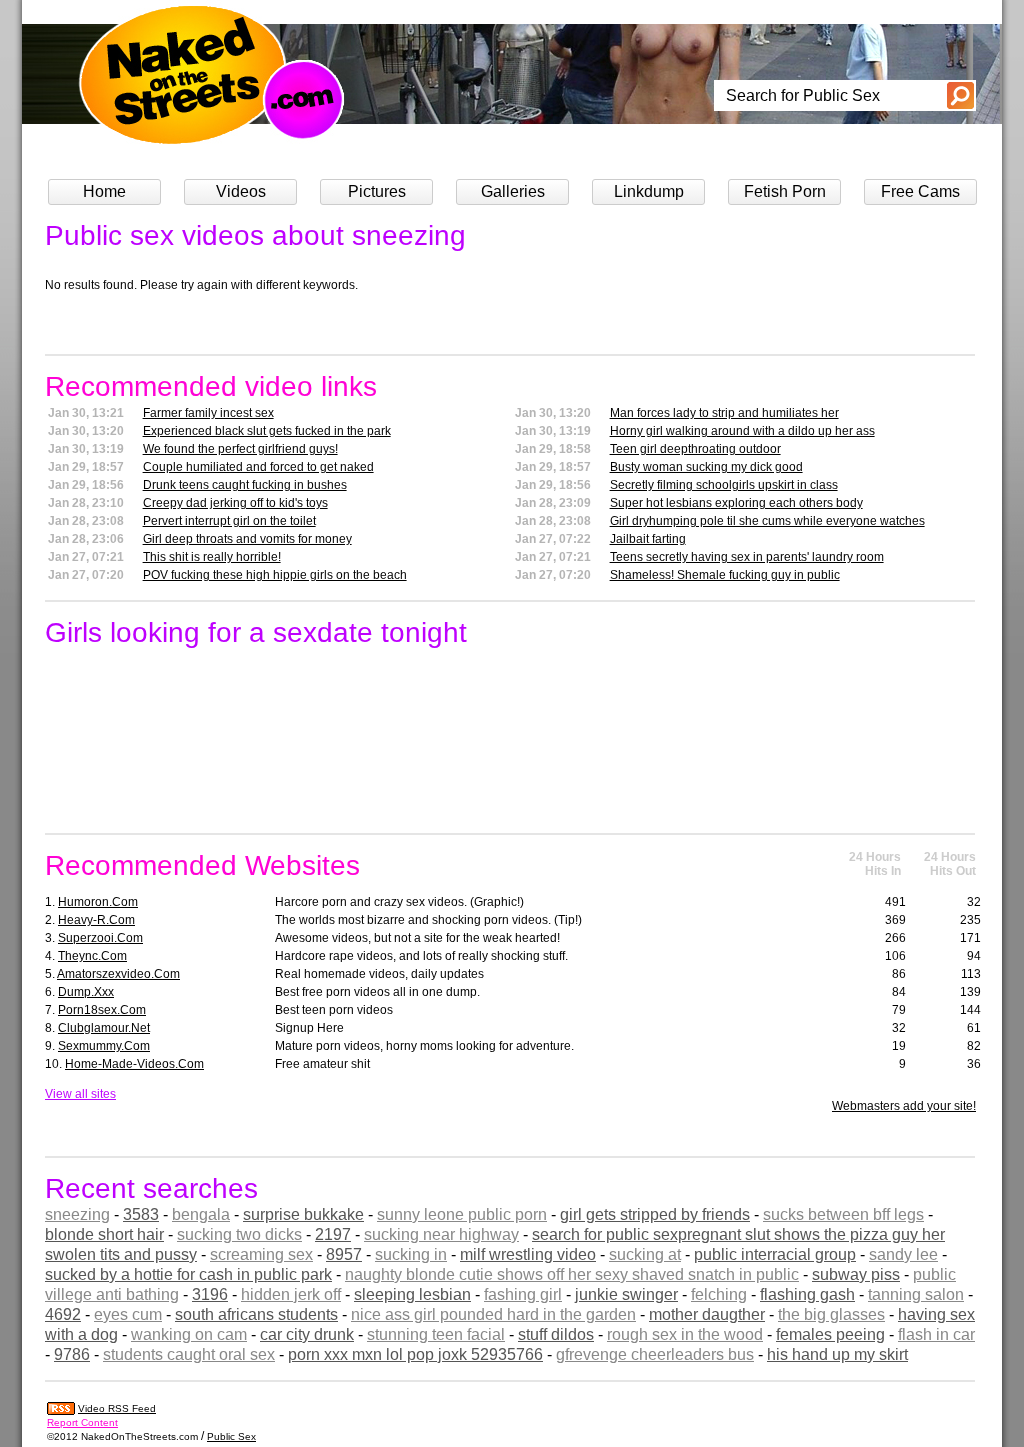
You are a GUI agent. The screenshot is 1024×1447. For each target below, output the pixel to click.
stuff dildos (556, 1334)
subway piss (856, 1274)
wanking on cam (189, 1334)
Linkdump (649, 191)
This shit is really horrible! (212, 557)
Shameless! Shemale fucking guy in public (725, 575)
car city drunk (307, 1334)
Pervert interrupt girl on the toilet (229, 521)
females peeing (830, 1334)
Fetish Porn (785, 191)
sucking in (411, 1254)
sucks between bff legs (843, 1214)
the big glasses (831, 1314)
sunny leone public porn (462, 1214)
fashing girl (523, 1294)
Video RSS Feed (117, 1408)
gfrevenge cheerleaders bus (655, 1354)
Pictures (377, 191)
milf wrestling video (528, 1254)
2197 (333, 1234)
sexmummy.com (104, 1046)
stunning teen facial (436, 1334)
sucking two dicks (239, 1234)
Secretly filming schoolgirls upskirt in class (724, 485)
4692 (63, 1314)
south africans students (256, 1314)
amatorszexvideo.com (118, 974)
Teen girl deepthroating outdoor (695, 449)
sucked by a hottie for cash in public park (188, 1274)
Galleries (513, 191)
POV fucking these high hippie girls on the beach (275, 575)
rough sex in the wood (685, 1334)
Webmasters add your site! (904, 1106)
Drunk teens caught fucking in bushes (245, 485)
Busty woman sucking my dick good (706, 467)
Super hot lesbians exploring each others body (736, 503)
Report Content (82, 1422)
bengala (201, 1214)
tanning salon (916, 1294)
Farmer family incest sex (208, 413)
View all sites (80, 1094)
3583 (141, 1214)
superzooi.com (100, 938)
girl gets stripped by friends (655, 1214)
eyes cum (128, 1314)
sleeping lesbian (412, 1294)
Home (104, 191)
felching (719, 1294)
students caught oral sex (189, 1354)
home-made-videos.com (134, 1064)
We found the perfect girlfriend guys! (240, 449)
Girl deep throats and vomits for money (247, 539)
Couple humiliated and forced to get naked (258, 467)
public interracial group (775, 1254)
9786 (72, 1354)
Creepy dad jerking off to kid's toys (235, 503)
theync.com (92, 956)
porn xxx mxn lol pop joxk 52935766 (415, 1354)
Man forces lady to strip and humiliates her (724, 413)
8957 (344, 1254)
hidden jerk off (291, 1294)
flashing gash (807, 1294)
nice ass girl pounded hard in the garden (493, 1314)
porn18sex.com (102, 1010)
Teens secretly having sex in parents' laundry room (747, 557)
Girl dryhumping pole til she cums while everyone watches (767, 521)
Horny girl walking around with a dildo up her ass (742, 431)
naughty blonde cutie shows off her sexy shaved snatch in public (572, 1274)
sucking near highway (441, 1234)
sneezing (77, 1214)
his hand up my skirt (837, 1354)
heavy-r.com (96, 920)
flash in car (936, 1334)
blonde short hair (104, 1234)
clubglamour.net (104, 1028)
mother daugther (707, 1314)
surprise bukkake (303, 1214)
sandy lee (903, 1254)
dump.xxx (86, 992)
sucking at (645, 1254)
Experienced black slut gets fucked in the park (267, 431)
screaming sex (261, 1254)
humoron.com (98, 902)
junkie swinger (626, 1294)
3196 (210, 1294)
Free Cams (920, 191)
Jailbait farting (648, 539)
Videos (241, 191)
